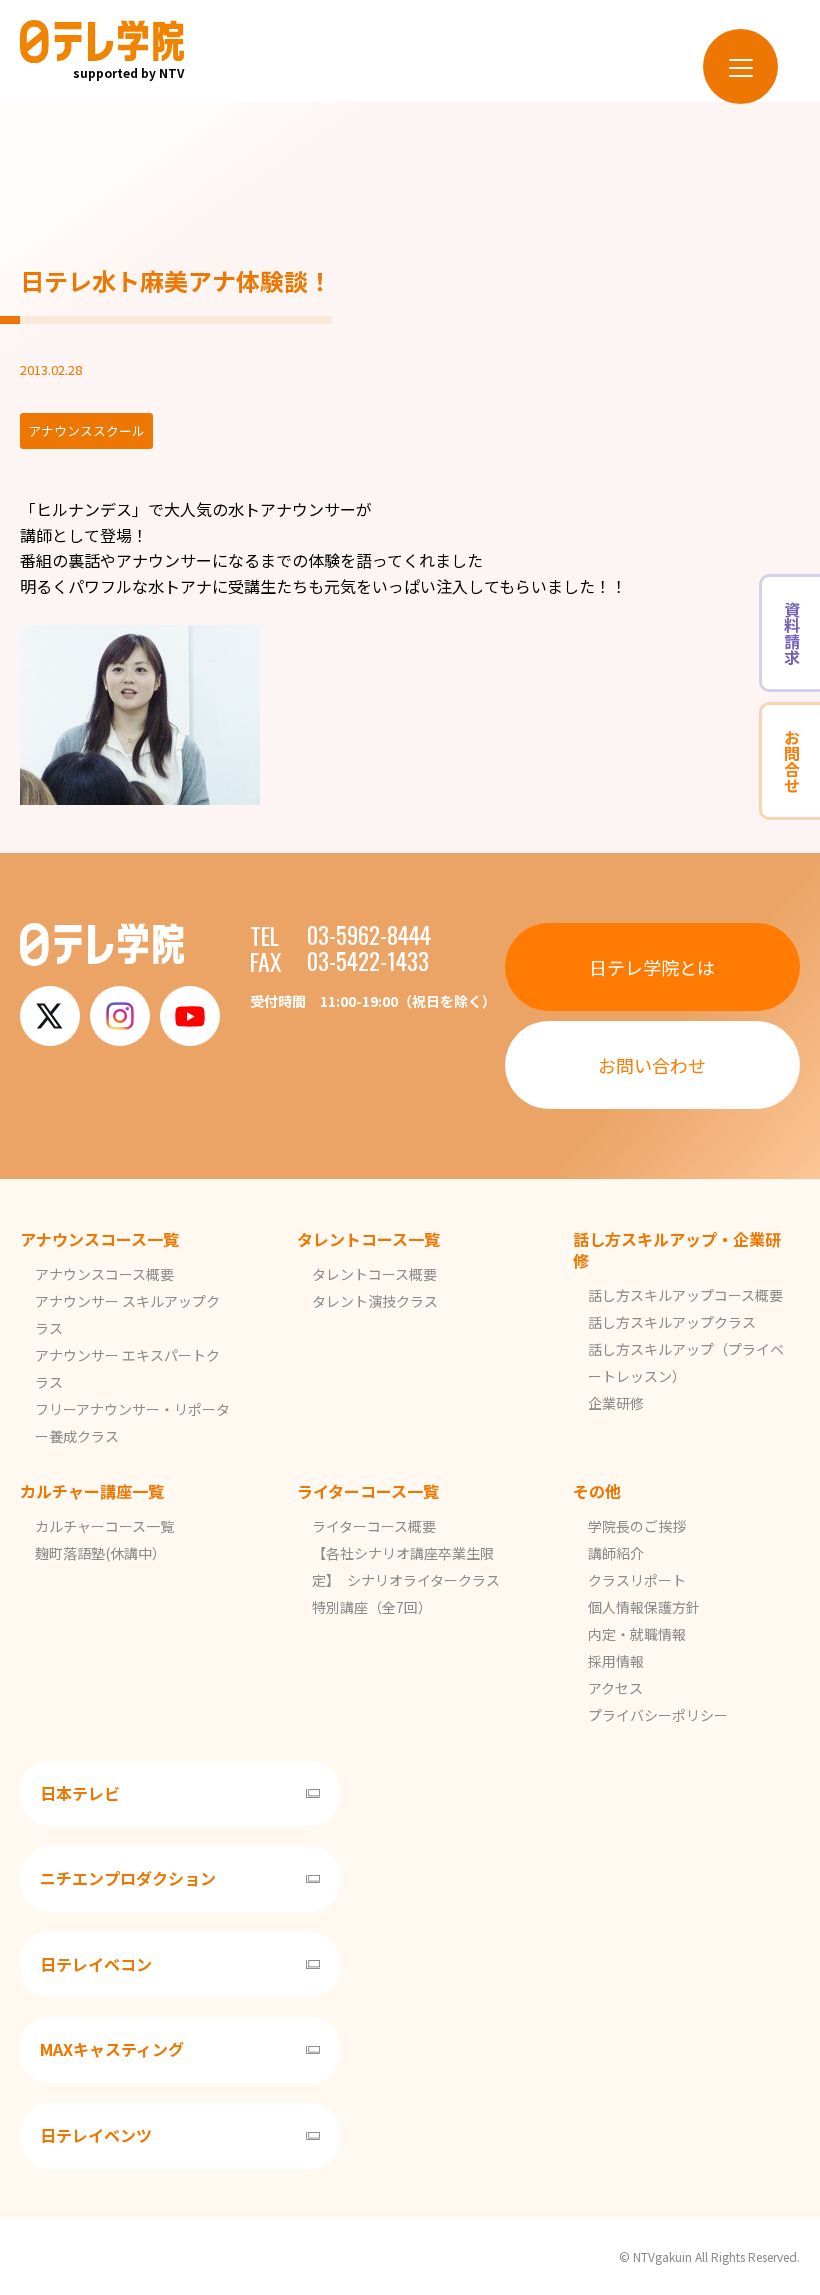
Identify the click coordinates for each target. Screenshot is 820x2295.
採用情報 (616, 1661)
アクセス (615, 1688)
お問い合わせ (652, 1065)
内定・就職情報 (637, 1634)
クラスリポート (637, 1580)
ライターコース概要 (374, 1526)
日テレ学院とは (652, 967)
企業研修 (616, 1403)
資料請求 (792, 633)
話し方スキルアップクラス (672, 1322)
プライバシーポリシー (658, 1715)
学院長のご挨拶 (637, 1526)
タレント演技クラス (375, 1301)
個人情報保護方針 (644, 1607)
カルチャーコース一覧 (104, 1526)
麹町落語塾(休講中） (100, 1553)
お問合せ (792, 761)
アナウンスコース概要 (104, 1274)
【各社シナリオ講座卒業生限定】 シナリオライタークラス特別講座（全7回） (406, 1580)
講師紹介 (616, 1553)
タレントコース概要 (374, 1274)
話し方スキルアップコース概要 (685, 1295)
